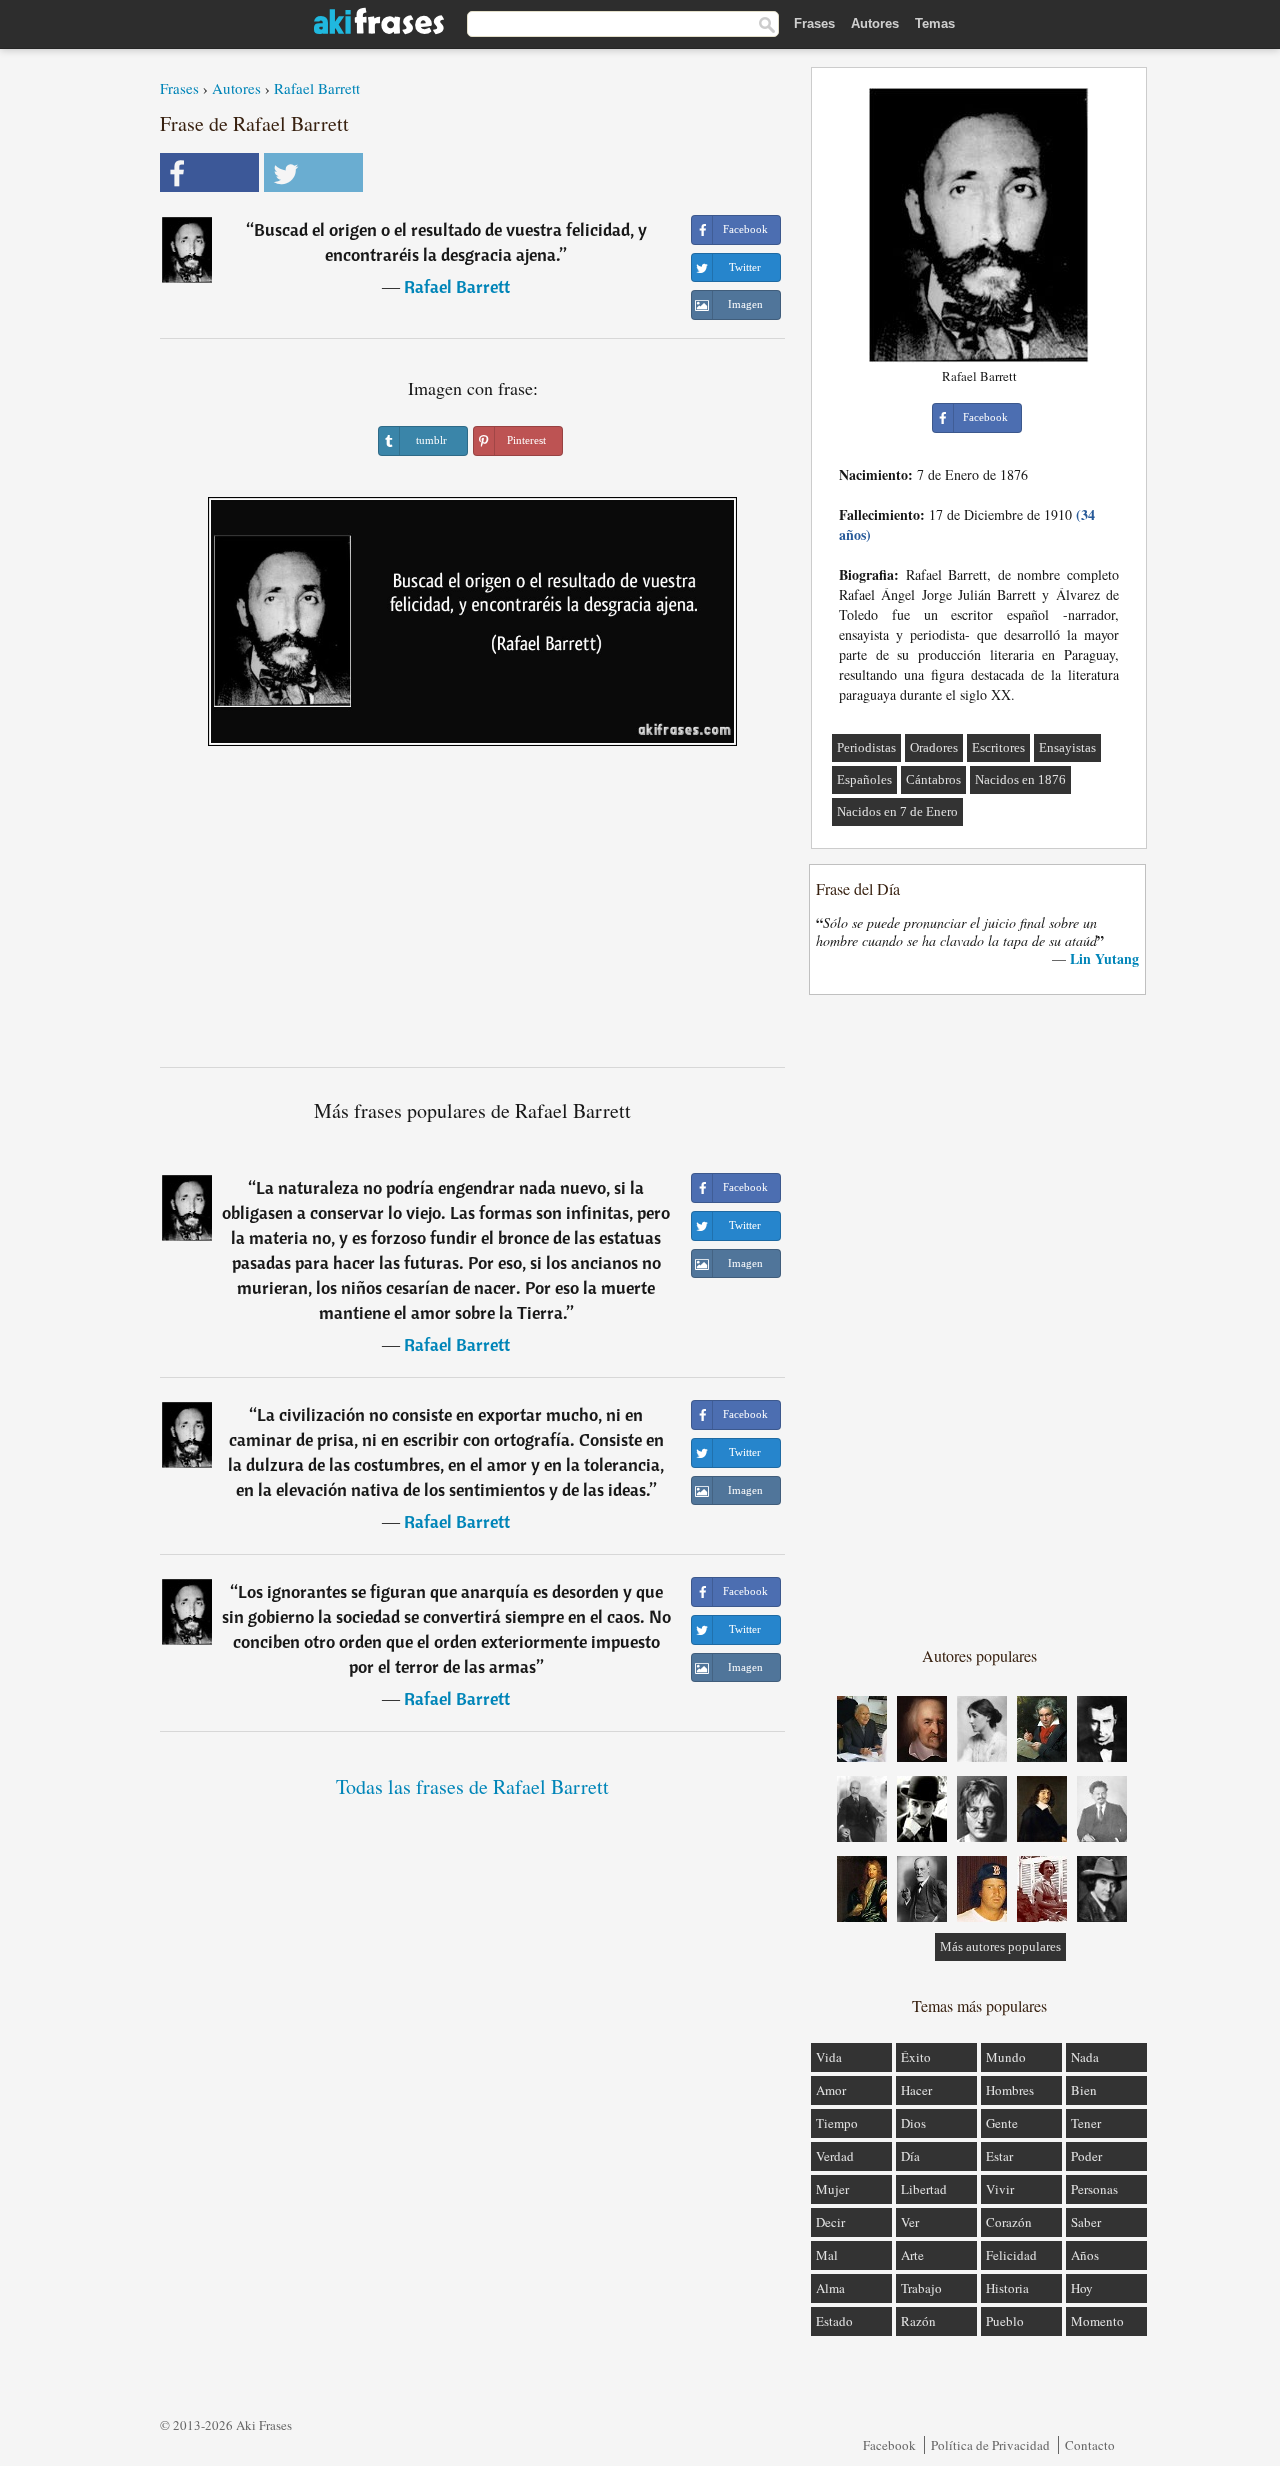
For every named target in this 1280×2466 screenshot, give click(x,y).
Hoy (1082, 2288)
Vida (829, 2057)
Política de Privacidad (990, 2445)
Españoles (864, 779)
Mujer (832, 2189)
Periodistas (866, 747)
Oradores (934, 747)
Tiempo (837, 2123)
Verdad (835, 2156)
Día (910, 2156)
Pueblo (1005, 2321)
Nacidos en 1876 (1020, 779)
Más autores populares (1000, 1946)
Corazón (1009, 2222)
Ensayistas (1067, 747)
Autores (875, 23)
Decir (830, 2222)
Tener (1086, 2123)
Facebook (889, 2445)
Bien (1084, 2090)
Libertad (924, 2189)
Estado (834, 2321)
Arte (912, 2255)
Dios (913, 2123)
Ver (910, 2222)
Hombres (1010, 2090)
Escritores (998, 747)
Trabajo (921, 2288)
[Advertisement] (473, 914)
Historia (1007, 2288)
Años (1085, 2255)
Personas (1094, 2189)
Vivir (1000, 2189)
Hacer (916, 2090)
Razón (918, 2321)
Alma (830, 2288)
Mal (827, 2255)
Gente (1002, 2123)
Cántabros (933, 779)
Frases (814, 23)
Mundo (1006, 2057)
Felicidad (1011, 2255)
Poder (1086, 2156)
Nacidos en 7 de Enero (897, 811)
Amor (831, 2090)
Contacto (1090, 2445)
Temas (935, 23)
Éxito (916, 2057)
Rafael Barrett (317, 88)
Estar (999, 2156)
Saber (1086, 2222)
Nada (1085, 2057)
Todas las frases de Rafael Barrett (472, 1786)
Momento (1097, 2321)
